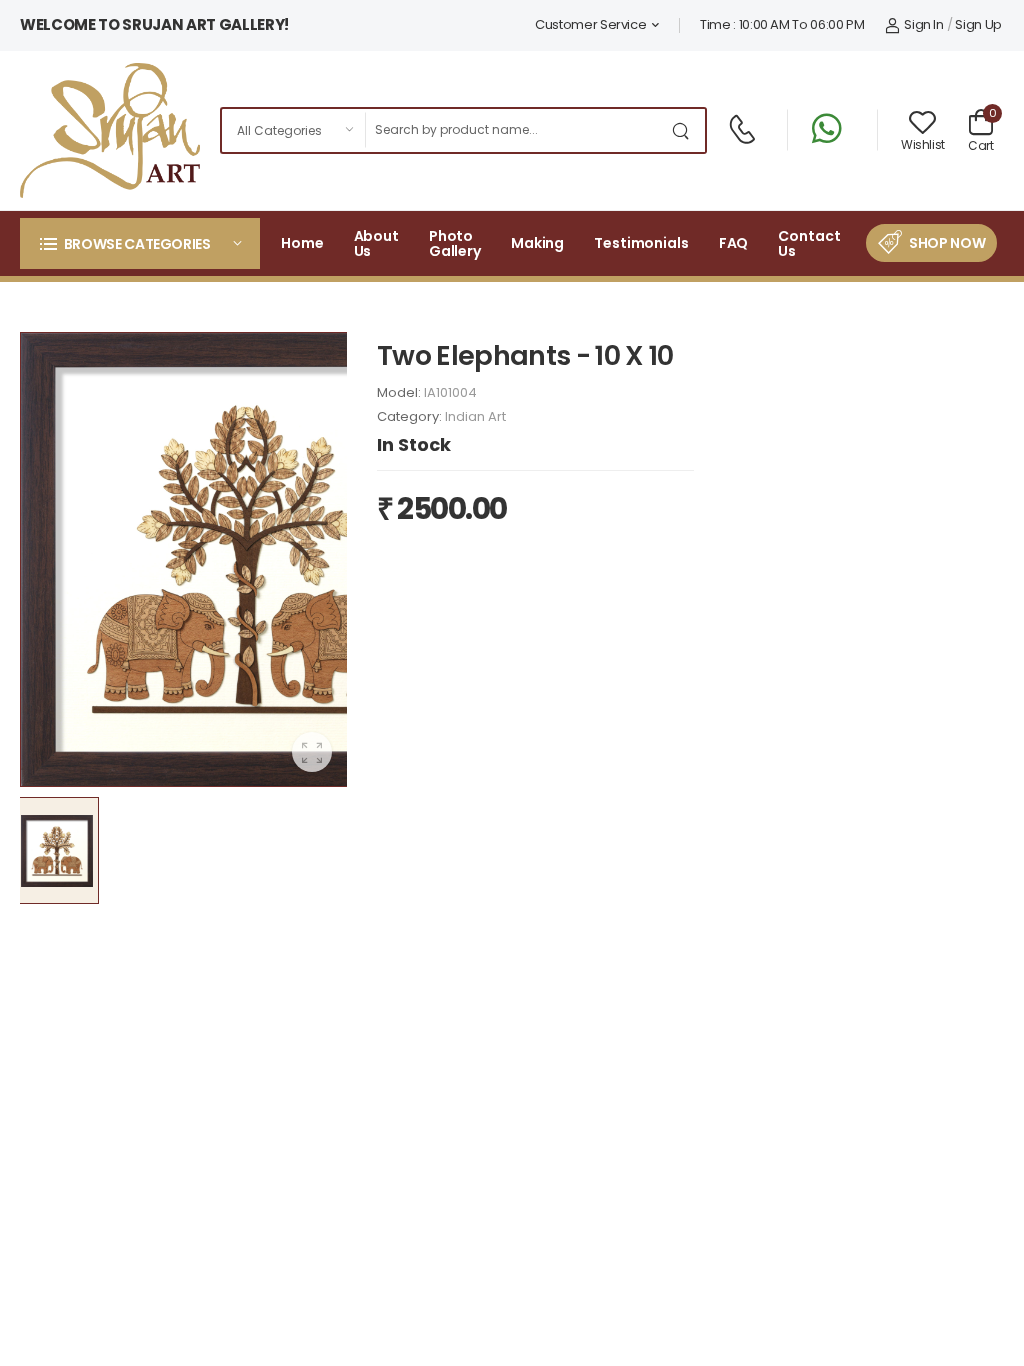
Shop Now (947, 243)
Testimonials (641, 243)
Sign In (924, 24)
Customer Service (590, 24)
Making (537, 243)
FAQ (734, 243)
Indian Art (475, 416)
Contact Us (809, 243)
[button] (140, 243)
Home (302, 243)
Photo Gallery (455, 243)
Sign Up (978, 24)
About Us (376, 243)
